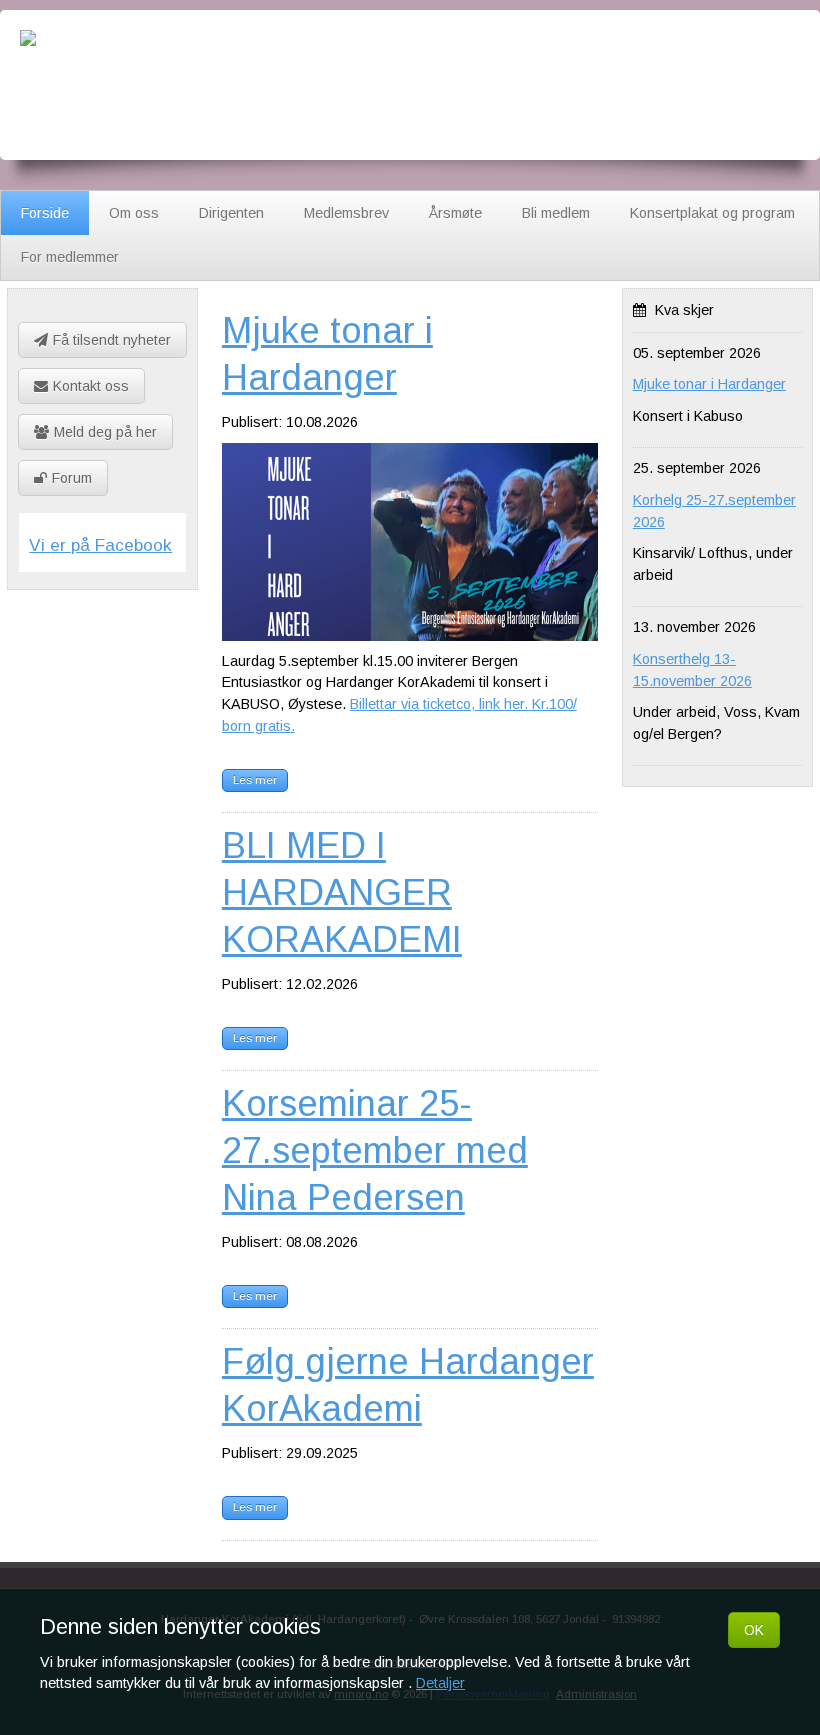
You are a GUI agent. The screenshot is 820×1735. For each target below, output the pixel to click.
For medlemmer (70, 257)
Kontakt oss (91, 386)
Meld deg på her (105, 432)
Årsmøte (455, 213)
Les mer (255, 780)
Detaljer (440, 1683)
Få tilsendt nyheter (112, 340)
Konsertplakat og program (712, 213)
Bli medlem (556, 213)
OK (754, 1630)
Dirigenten (231, 213)
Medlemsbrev (346, 213)
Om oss (134, 213)
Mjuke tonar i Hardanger (709, 384)
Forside (45, 213)
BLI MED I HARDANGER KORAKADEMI (342, 892)
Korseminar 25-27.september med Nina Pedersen (375, 1150)
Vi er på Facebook (100, 545)
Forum (72, 478)
